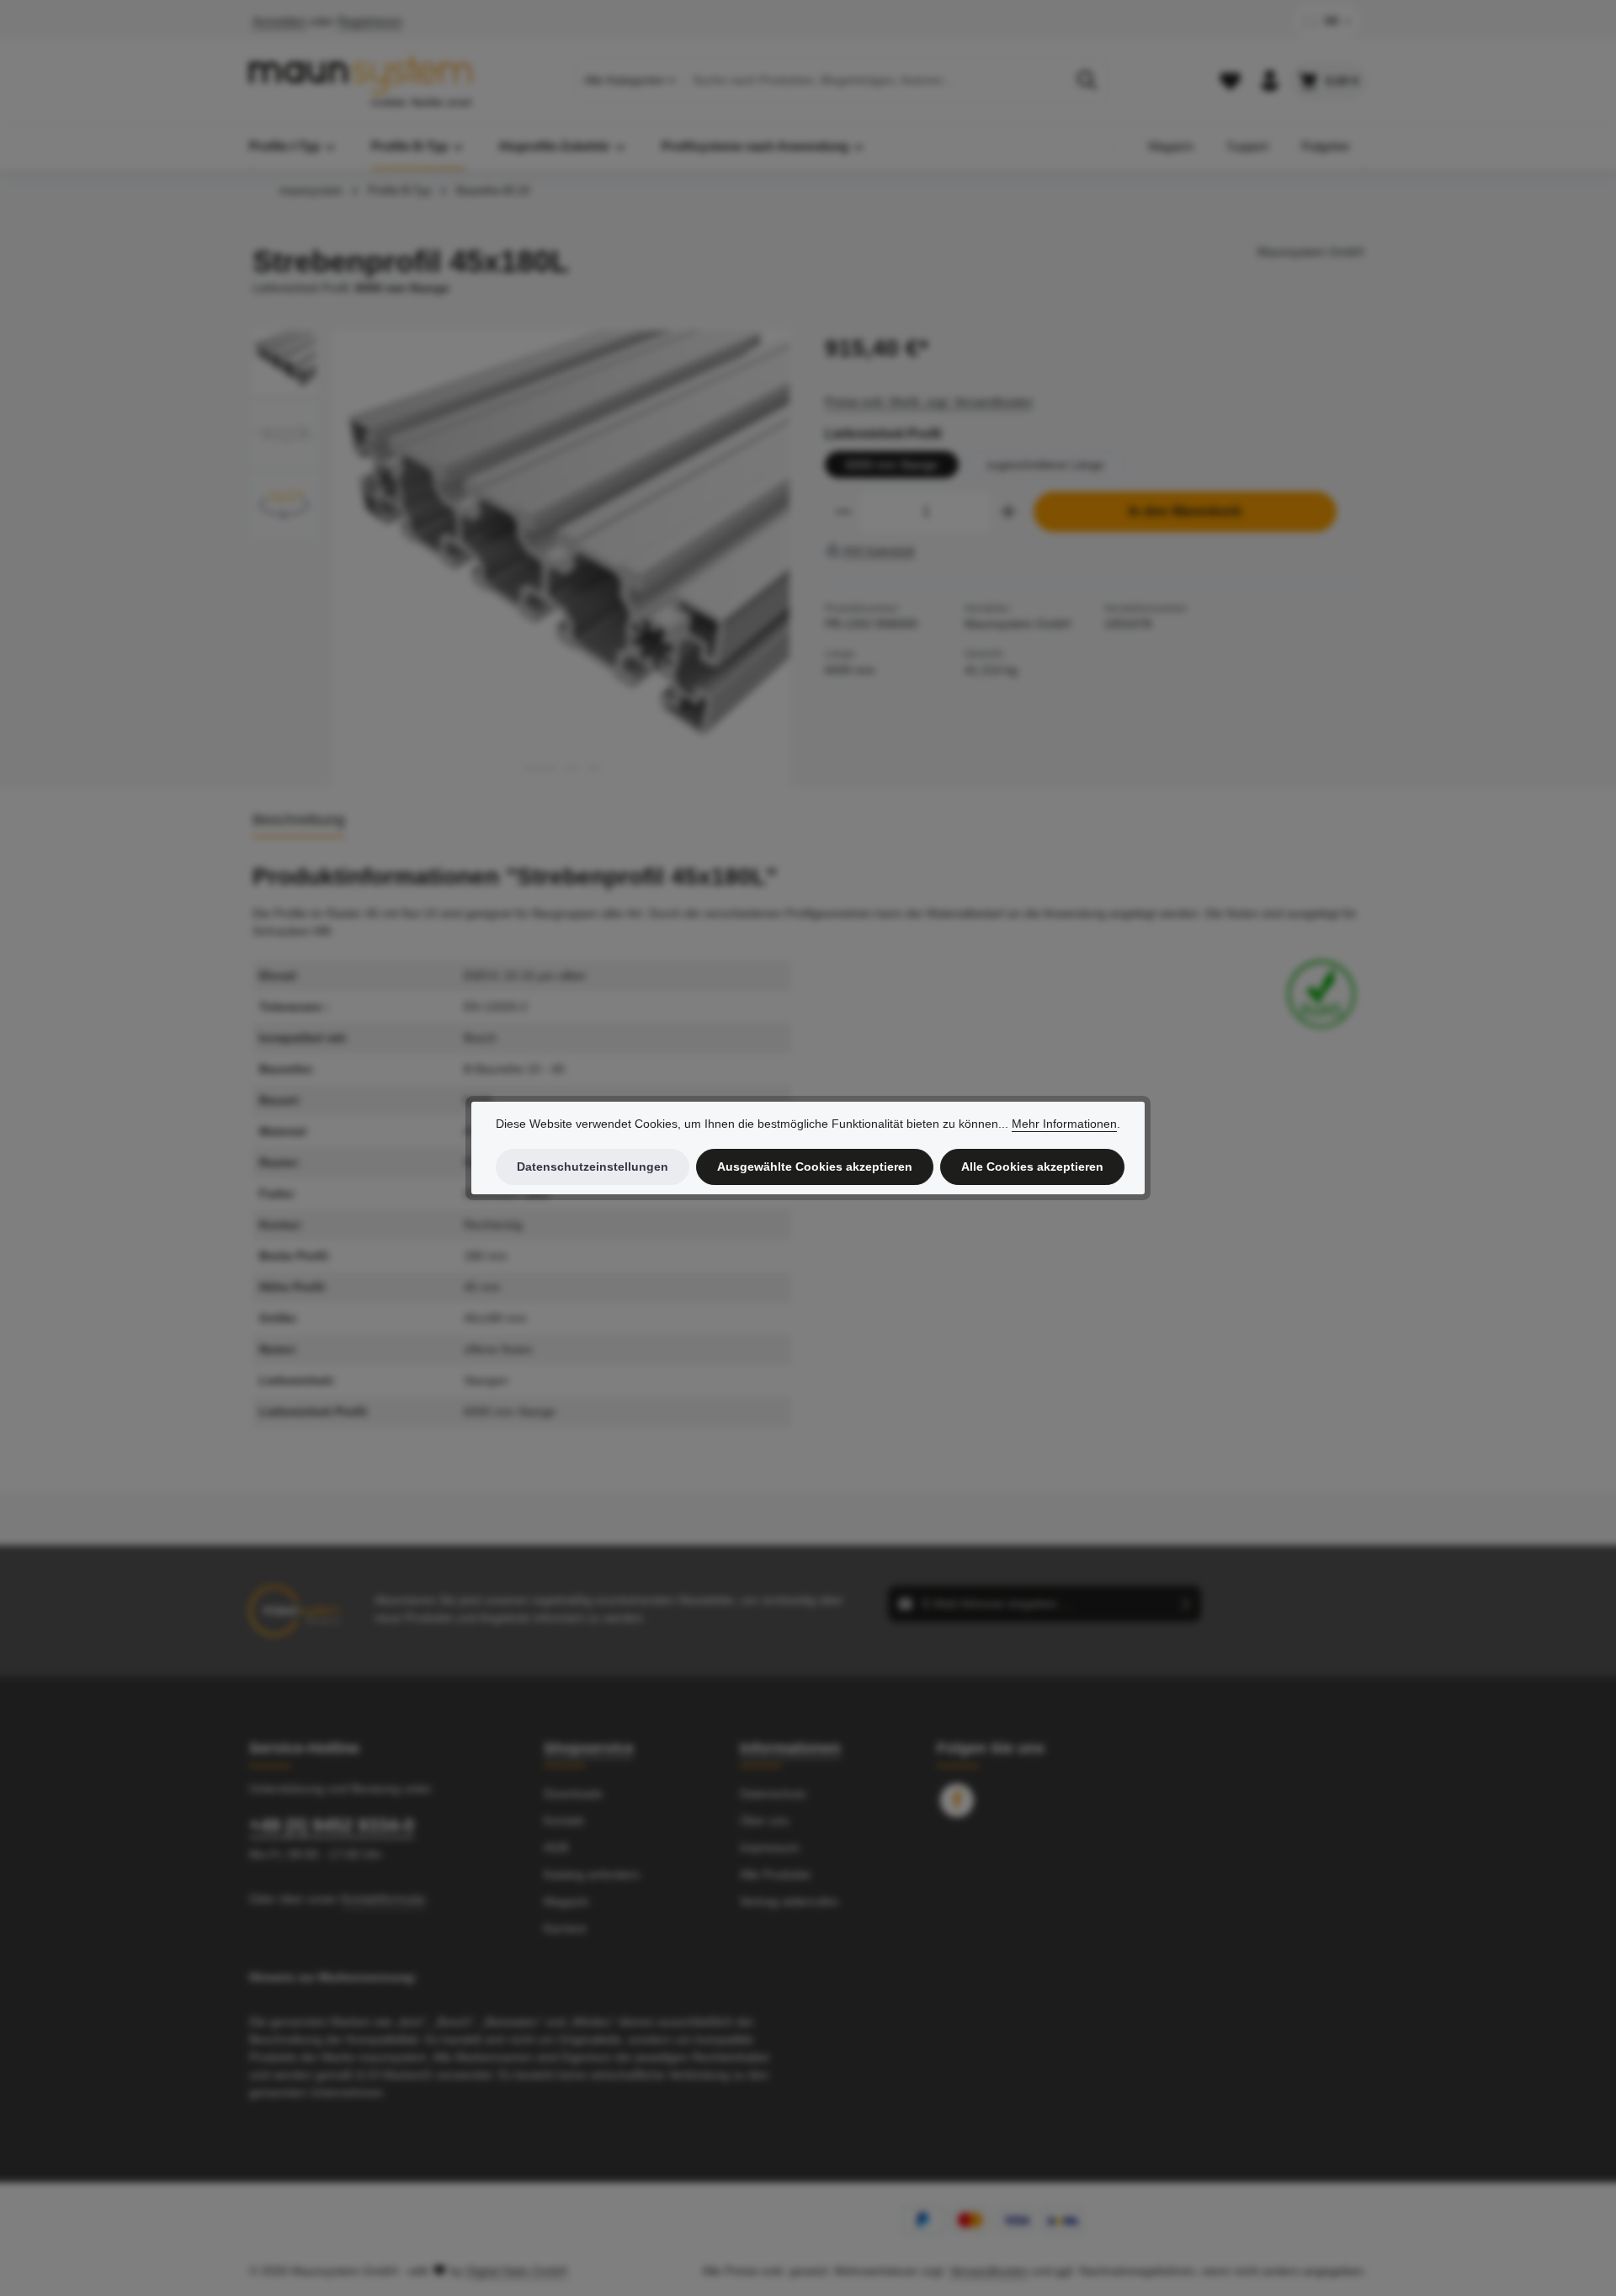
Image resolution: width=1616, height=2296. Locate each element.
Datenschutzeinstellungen (593, 1167)
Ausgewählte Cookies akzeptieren (815, 1167)
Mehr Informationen (1064, 1124)
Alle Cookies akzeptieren (1032, 1167)
